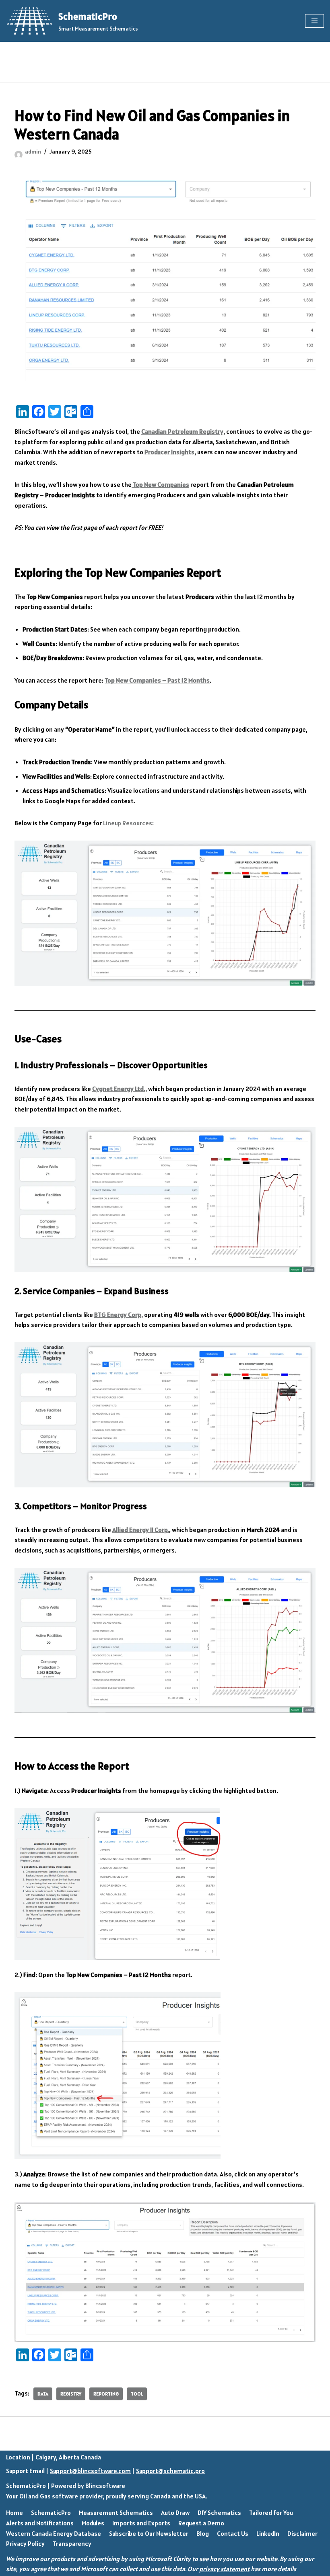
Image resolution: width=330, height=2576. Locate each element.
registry (71, 2394)
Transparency (72, 2543)
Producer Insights (169, 452)
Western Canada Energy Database (54, 2533)
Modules (93, 2523)
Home (14, 2512)
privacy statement (224, 2569)
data (43, 2394)
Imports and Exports (141, 2523)
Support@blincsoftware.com (90, 2471)
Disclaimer (302, 2533)
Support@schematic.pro (170, 2471)
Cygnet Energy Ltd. (119, 1089)
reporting (106, 2394)
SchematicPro (26, 2486)
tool (137, 2394)
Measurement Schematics (116, 2512)
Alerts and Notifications (40, 2523)
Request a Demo (201, 2523)
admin (33, 152)
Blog (203, 2533)
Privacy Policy (25, 2543)
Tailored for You (271, 2512)
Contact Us (233, 2533)
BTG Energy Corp (118, 1315)
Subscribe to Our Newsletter (149, 2533)
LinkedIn (268, 2533)
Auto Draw (175, 2512)
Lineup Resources (128, 823)
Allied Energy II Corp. (141, 1530)
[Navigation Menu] (315, 21)
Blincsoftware (105, 2486)
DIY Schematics (219, 2512)
